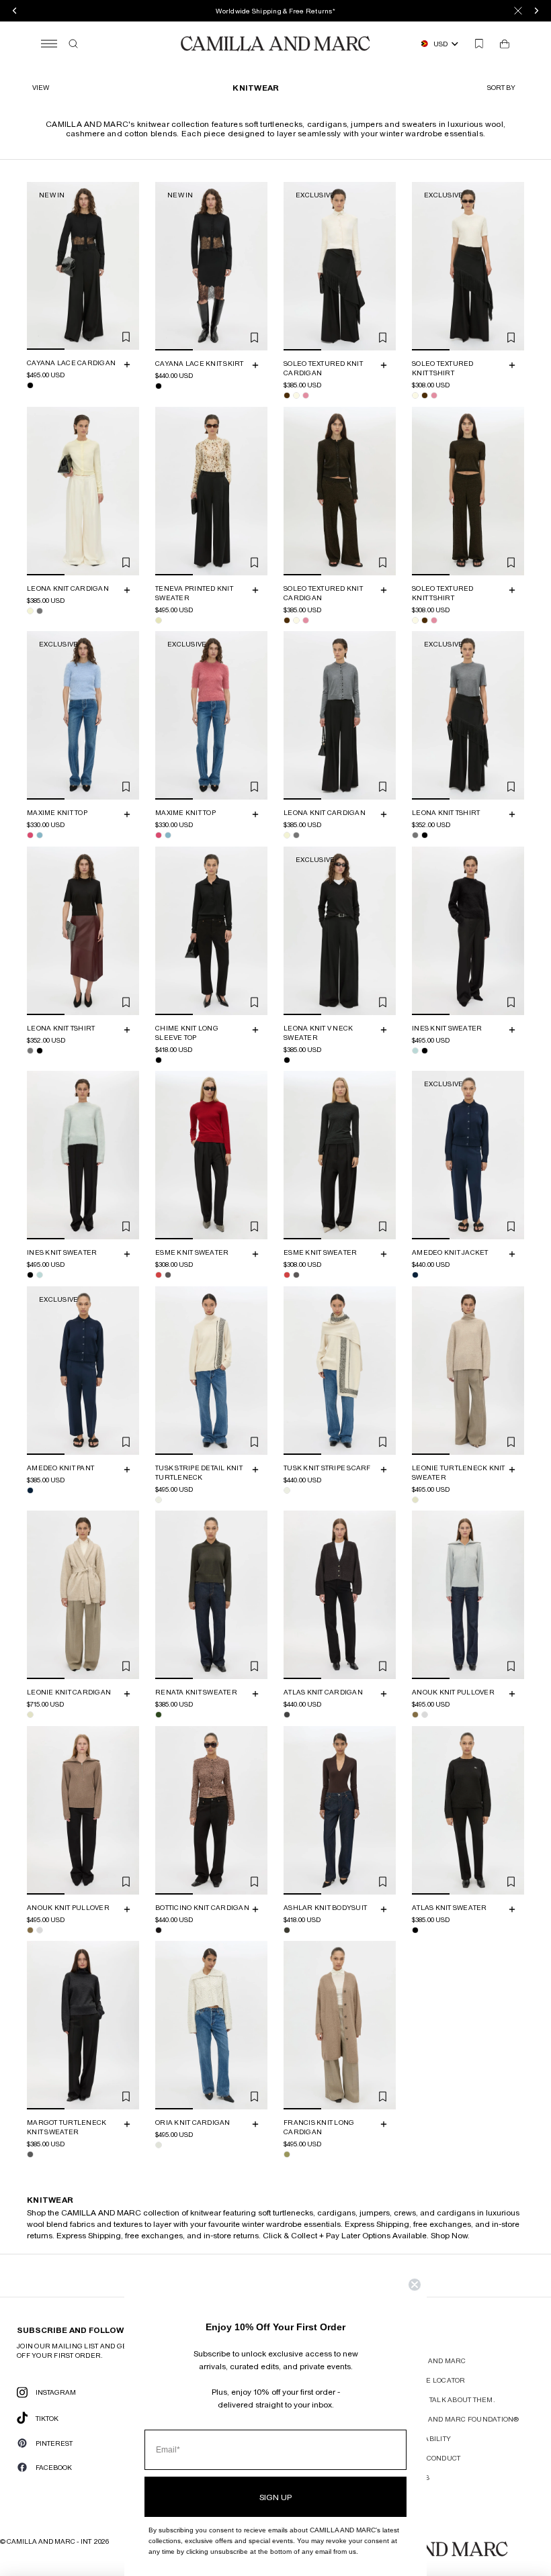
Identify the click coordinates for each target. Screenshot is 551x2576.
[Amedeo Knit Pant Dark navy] (30, 1490)
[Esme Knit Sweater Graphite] (168, 1275)
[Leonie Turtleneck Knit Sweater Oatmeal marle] (415, 1499)
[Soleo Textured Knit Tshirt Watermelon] (434, 395)
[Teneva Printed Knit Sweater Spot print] (159, 620)
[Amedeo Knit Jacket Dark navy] (415, 1275)
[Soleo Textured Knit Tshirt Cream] (415, 395)
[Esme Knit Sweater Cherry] (159, 1275)
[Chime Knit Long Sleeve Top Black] (159, 1059)
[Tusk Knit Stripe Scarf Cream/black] (287, 1490)
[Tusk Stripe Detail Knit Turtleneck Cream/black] (159, 1499)
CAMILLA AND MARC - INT (49, 2541)
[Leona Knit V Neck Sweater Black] (287, 1059)
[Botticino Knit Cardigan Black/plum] (159, 1929)
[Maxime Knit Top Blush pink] (30, 835)
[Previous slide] (39, 266)
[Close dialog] (415, 2285)
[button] (503, 87)
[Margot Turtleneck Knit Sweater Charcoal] (30, 2154)
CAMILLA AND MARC (431, 2360)
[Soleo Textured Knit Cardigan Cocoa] (287, 395)
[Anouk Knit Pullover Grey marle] (425, 1715)
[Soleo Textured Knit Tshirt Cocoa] (425, 395)
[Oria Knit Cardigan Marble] (159, 2145)
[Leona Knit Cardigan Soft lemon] (30, 610)
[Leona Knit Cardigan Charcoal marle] (40, 610)
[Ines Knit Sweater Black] (425, 1050)
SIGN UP (275, 2497)
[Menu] (49, 44)
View (41, 87)
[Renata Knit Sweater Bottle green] (159, 1715)
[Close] (518, 11)
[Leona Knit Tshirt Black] (425, 835)
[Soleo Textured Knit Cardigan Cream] (296, 395)
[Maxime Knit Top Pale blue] (40, 835)
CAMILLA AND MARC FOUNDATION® (457, 2419)
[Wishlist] (479, 44)
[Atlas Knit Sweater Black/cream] (415, 1929)
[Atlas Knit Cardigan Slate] (287, 1715)
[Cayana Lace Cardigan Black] (30, 385)
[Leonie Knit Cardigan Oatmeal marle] (30, 1715)
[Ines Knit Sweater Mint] (415, 1050)
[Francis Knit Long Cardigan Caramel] (287, 2154)
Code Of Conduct (428, 2458)
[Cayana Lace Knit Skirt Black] (159, 386)
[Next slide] (127, 266)
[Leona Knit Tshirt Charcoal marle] (415, 835)
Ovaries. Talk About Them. (445, 2399)
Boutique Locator (430, 2380)
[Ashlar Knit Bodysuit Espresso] (287, 1929)
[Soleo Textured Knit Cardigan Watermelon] (306, 395)
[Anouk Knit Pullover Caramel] (415, 1715)
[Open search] (73, 44)
